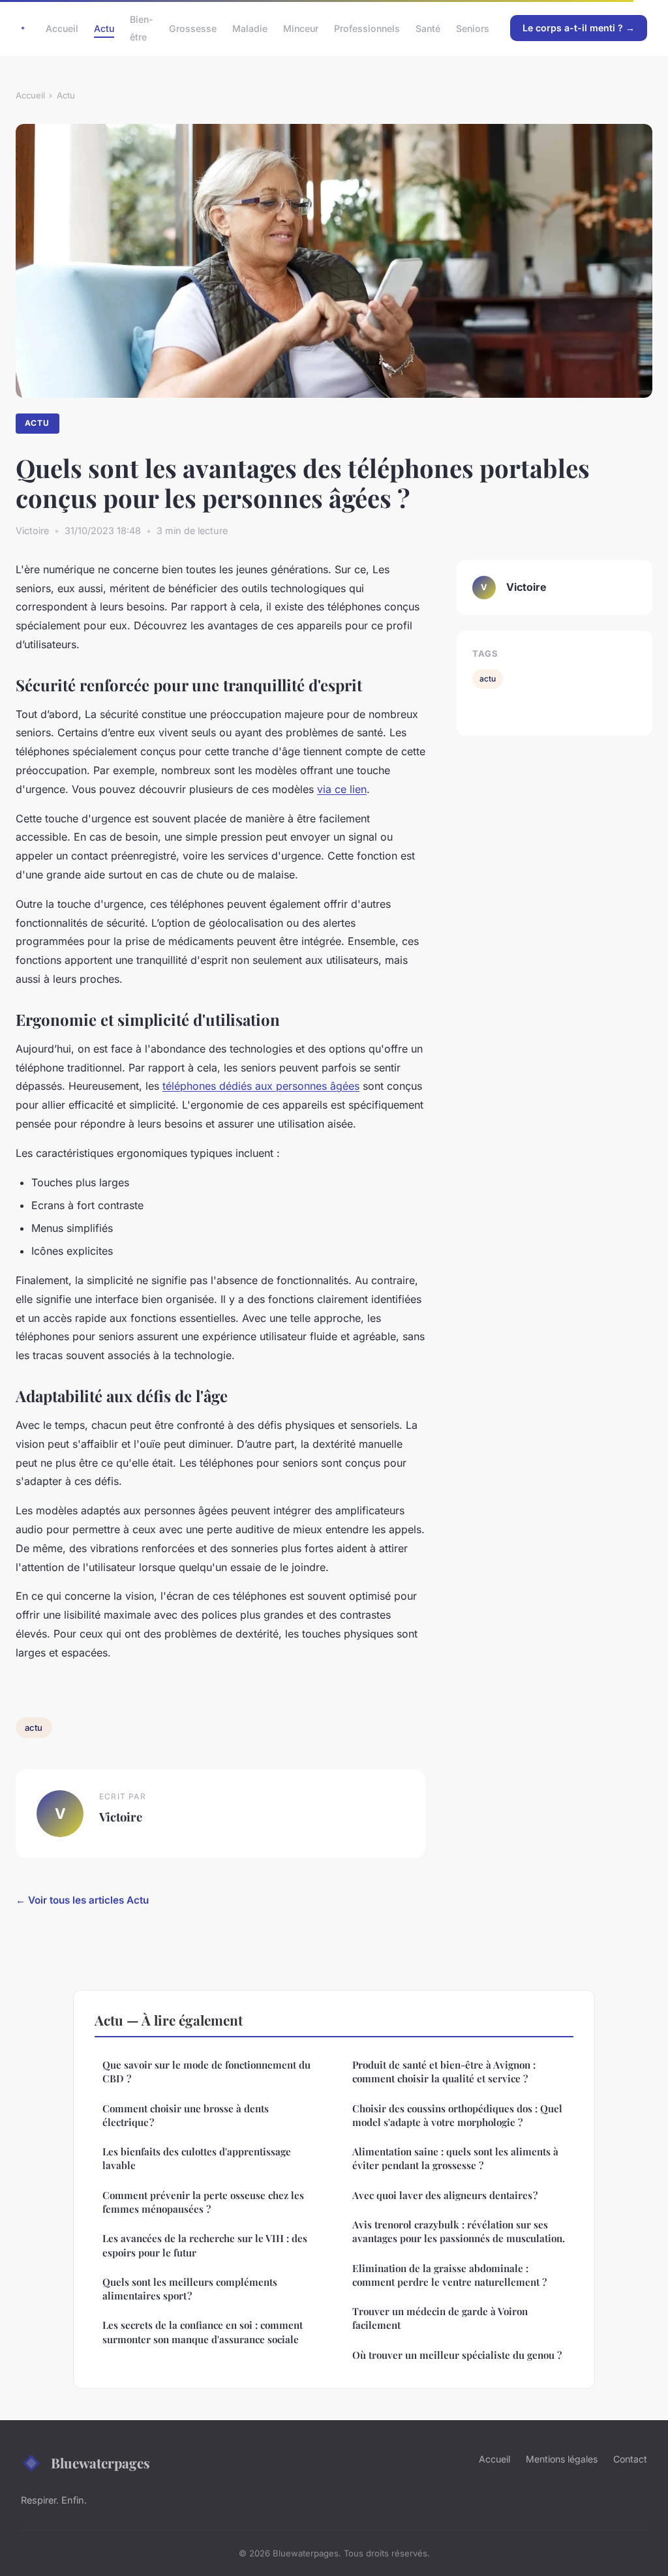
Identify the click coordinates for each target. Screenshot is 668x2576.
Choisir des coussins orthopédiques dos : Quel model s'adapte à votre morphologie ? (457, 2115)
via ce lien (342, 789)
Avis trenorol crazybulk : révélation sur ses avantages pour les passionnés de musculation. (459, 2231)
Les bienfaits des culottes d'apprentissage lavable (197, 2158)
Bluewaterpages (100, 2463)
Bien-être (142, 28)
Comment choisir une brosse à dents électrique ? (186, 2115)
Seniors (473, 28)
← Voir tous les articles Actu (82, 1900)
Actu (104, 28)
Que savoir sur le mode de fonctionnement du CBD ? (206, 2072)
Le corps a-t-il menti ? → (579, 28)
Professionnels (367, 28)
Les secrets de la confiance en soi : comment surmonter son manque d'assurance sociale (203, 2332)
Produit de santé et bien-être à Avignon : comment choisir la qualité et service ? (444, 2072)
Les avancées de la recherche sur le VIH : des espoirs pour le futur (205, 2245)
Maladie (250, 28)
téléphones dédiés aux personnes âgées (261, 1086)
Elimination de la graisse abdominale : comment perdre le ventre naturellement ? (449, 2275)
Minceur (301, 28)
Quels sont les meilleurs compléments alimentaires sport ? (190, 2289)
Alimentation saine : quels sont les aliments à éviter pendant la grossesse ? (455, 2158)
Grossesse (193, 28)
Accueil (62, 28)
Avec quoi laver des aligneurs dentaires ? (445, 2195)
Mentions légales (562, 2459)
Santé (428, 28)
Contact (630, 2459)
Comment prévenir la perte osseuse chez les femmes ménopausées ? (203, 2202)
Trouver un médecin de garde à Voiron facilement (440, 2318)
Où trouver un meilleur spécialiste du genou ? (457, 2355)
